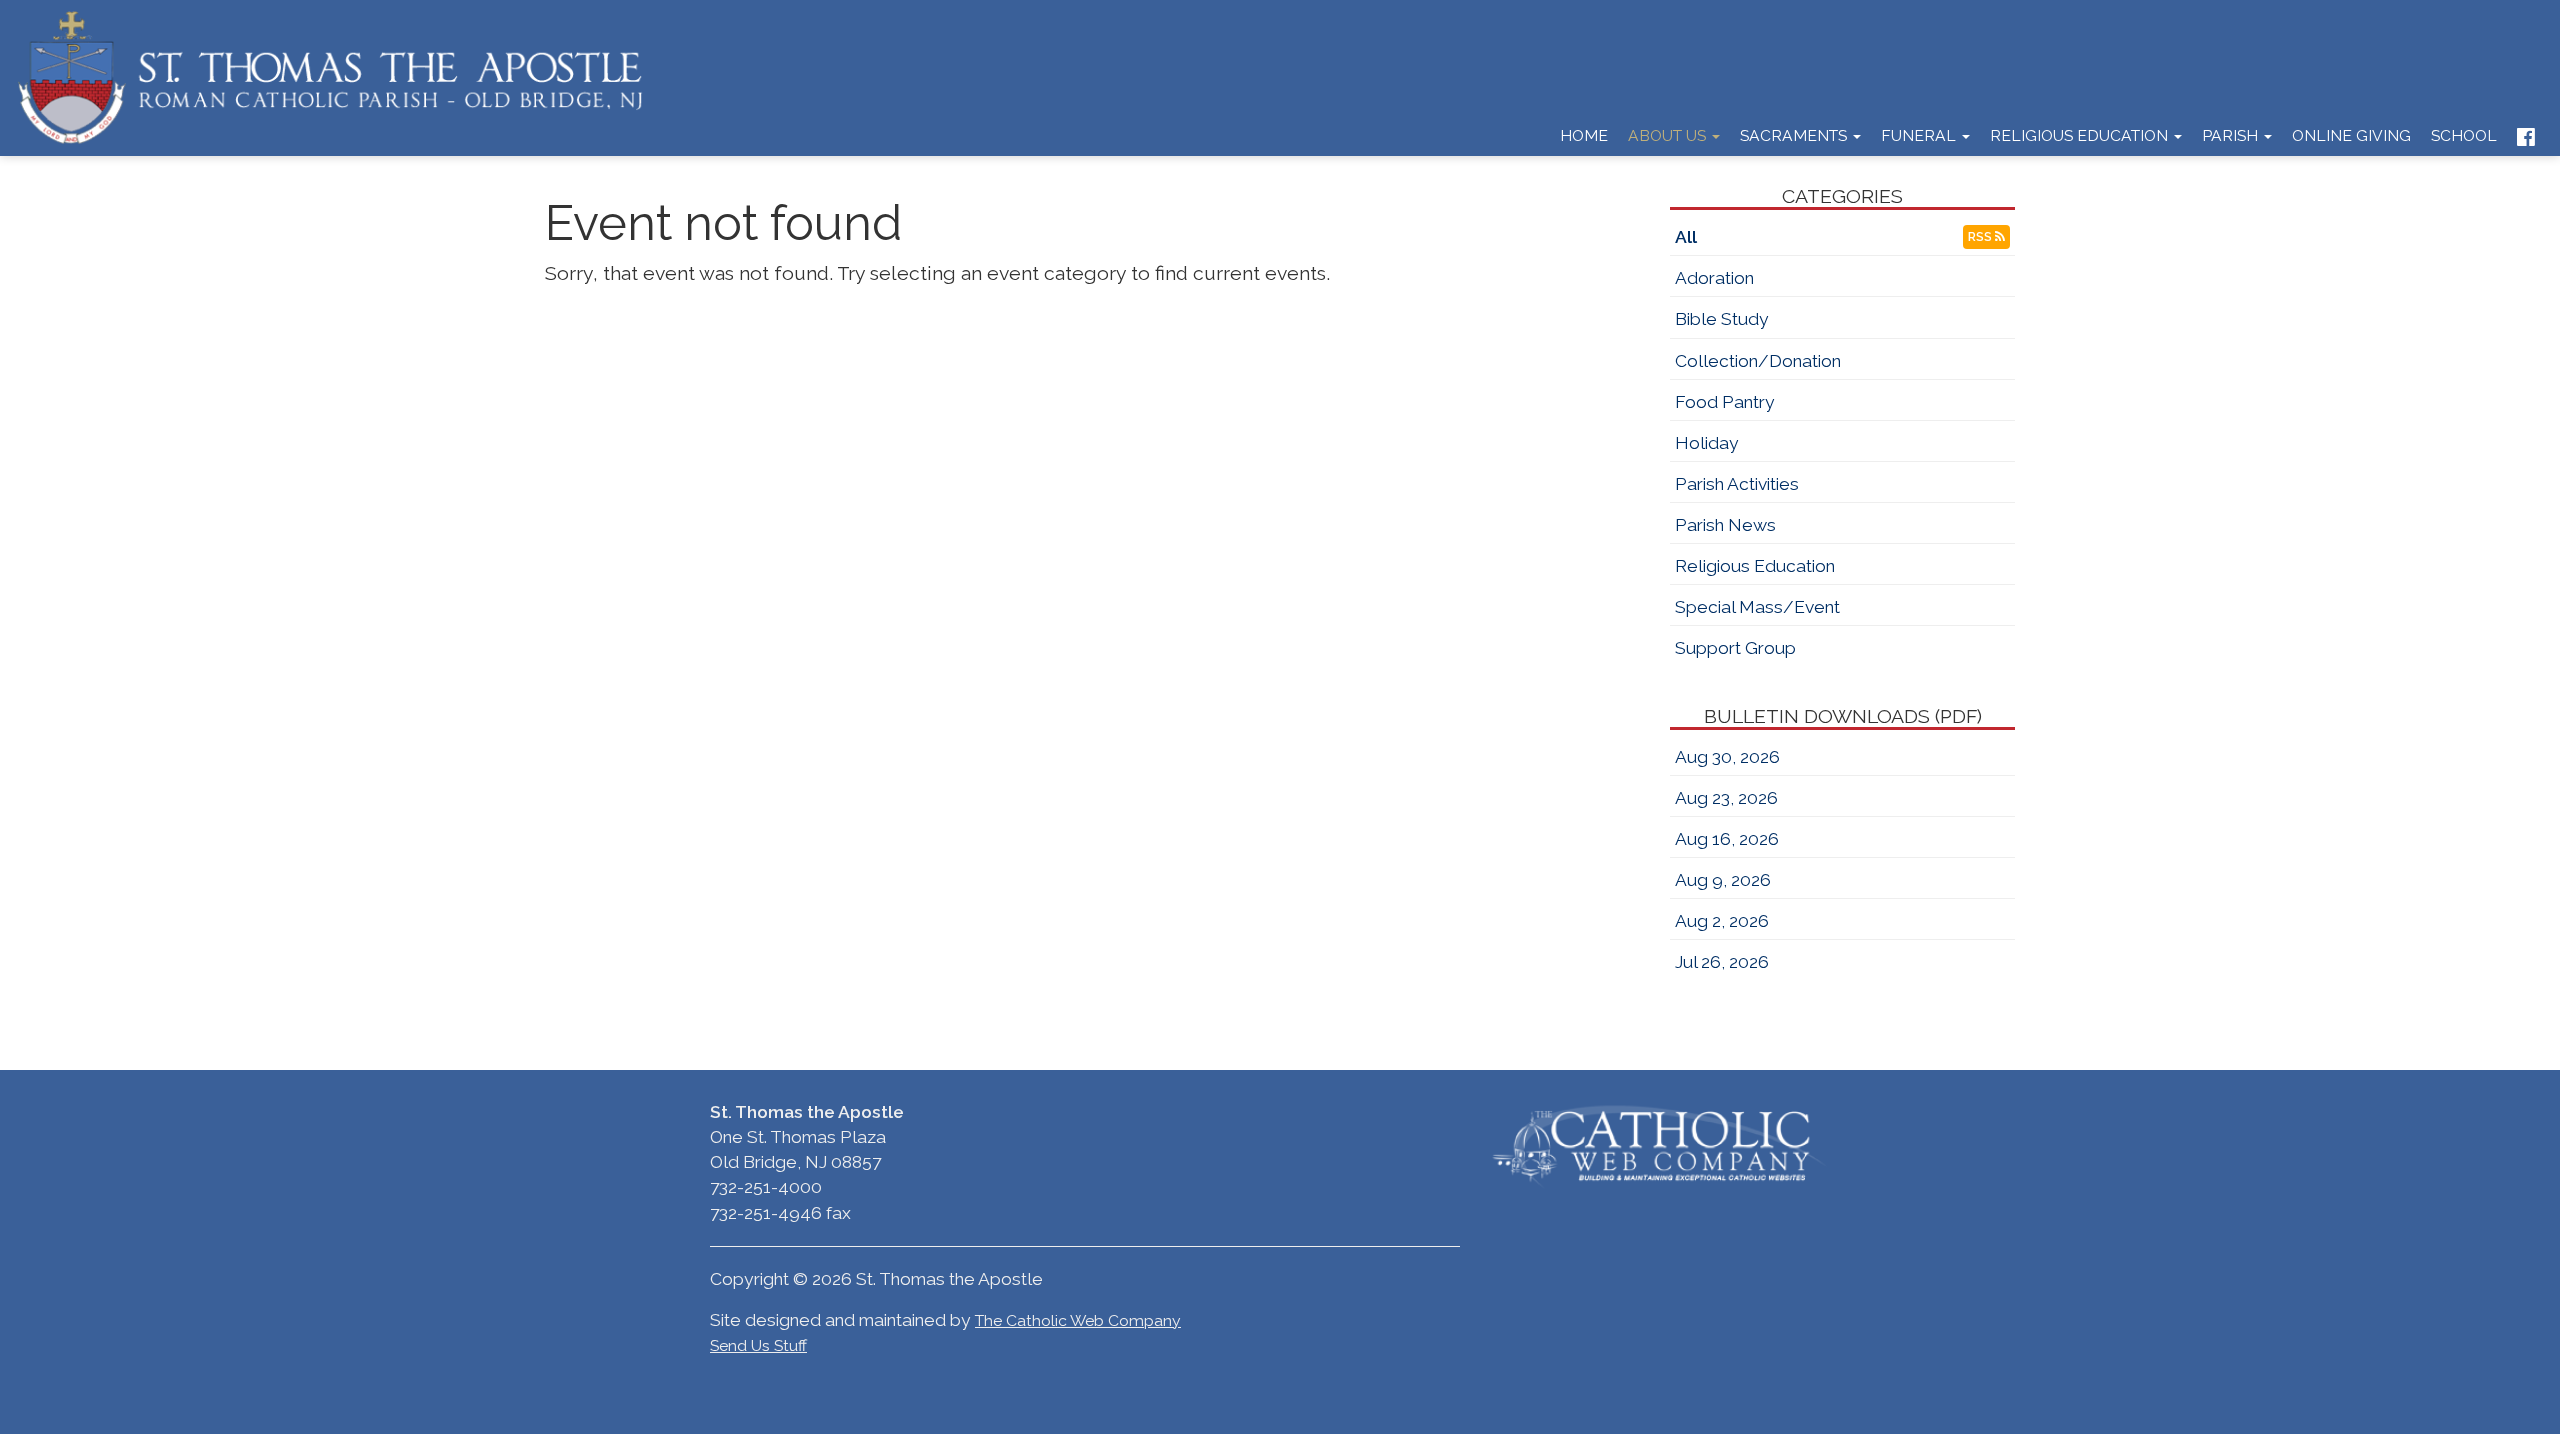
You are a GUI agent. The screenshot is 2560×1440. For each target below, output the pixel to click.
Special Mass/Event (1757, 607)
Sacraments (1795, 135)
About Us (1669, 135)
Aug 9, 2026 (1723, 880)
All (1686, 237)
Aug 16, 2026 (1727, 839)
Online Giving (2351, 135)
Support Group (1735, 648)
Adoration (1714, 278)
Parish (2232, 135)
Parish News (1725, 525)
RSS (1981, 236)
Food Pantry (1725, 402)
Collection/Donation (1758, 361)
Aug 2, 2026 (1722, 921)
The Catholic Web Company (1078, 1320)
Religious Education (2081, 135)
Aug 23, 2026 (1726, 798)
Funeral (1920, 135)
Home (1584, 135)
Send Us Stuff (758, 1345)
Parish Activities (1737, 484)
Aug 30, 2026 (1727, 757)
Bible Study (1722, 319)
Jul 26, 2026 (1722, 962)
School (2464, 135)
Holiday (1707, 443)
